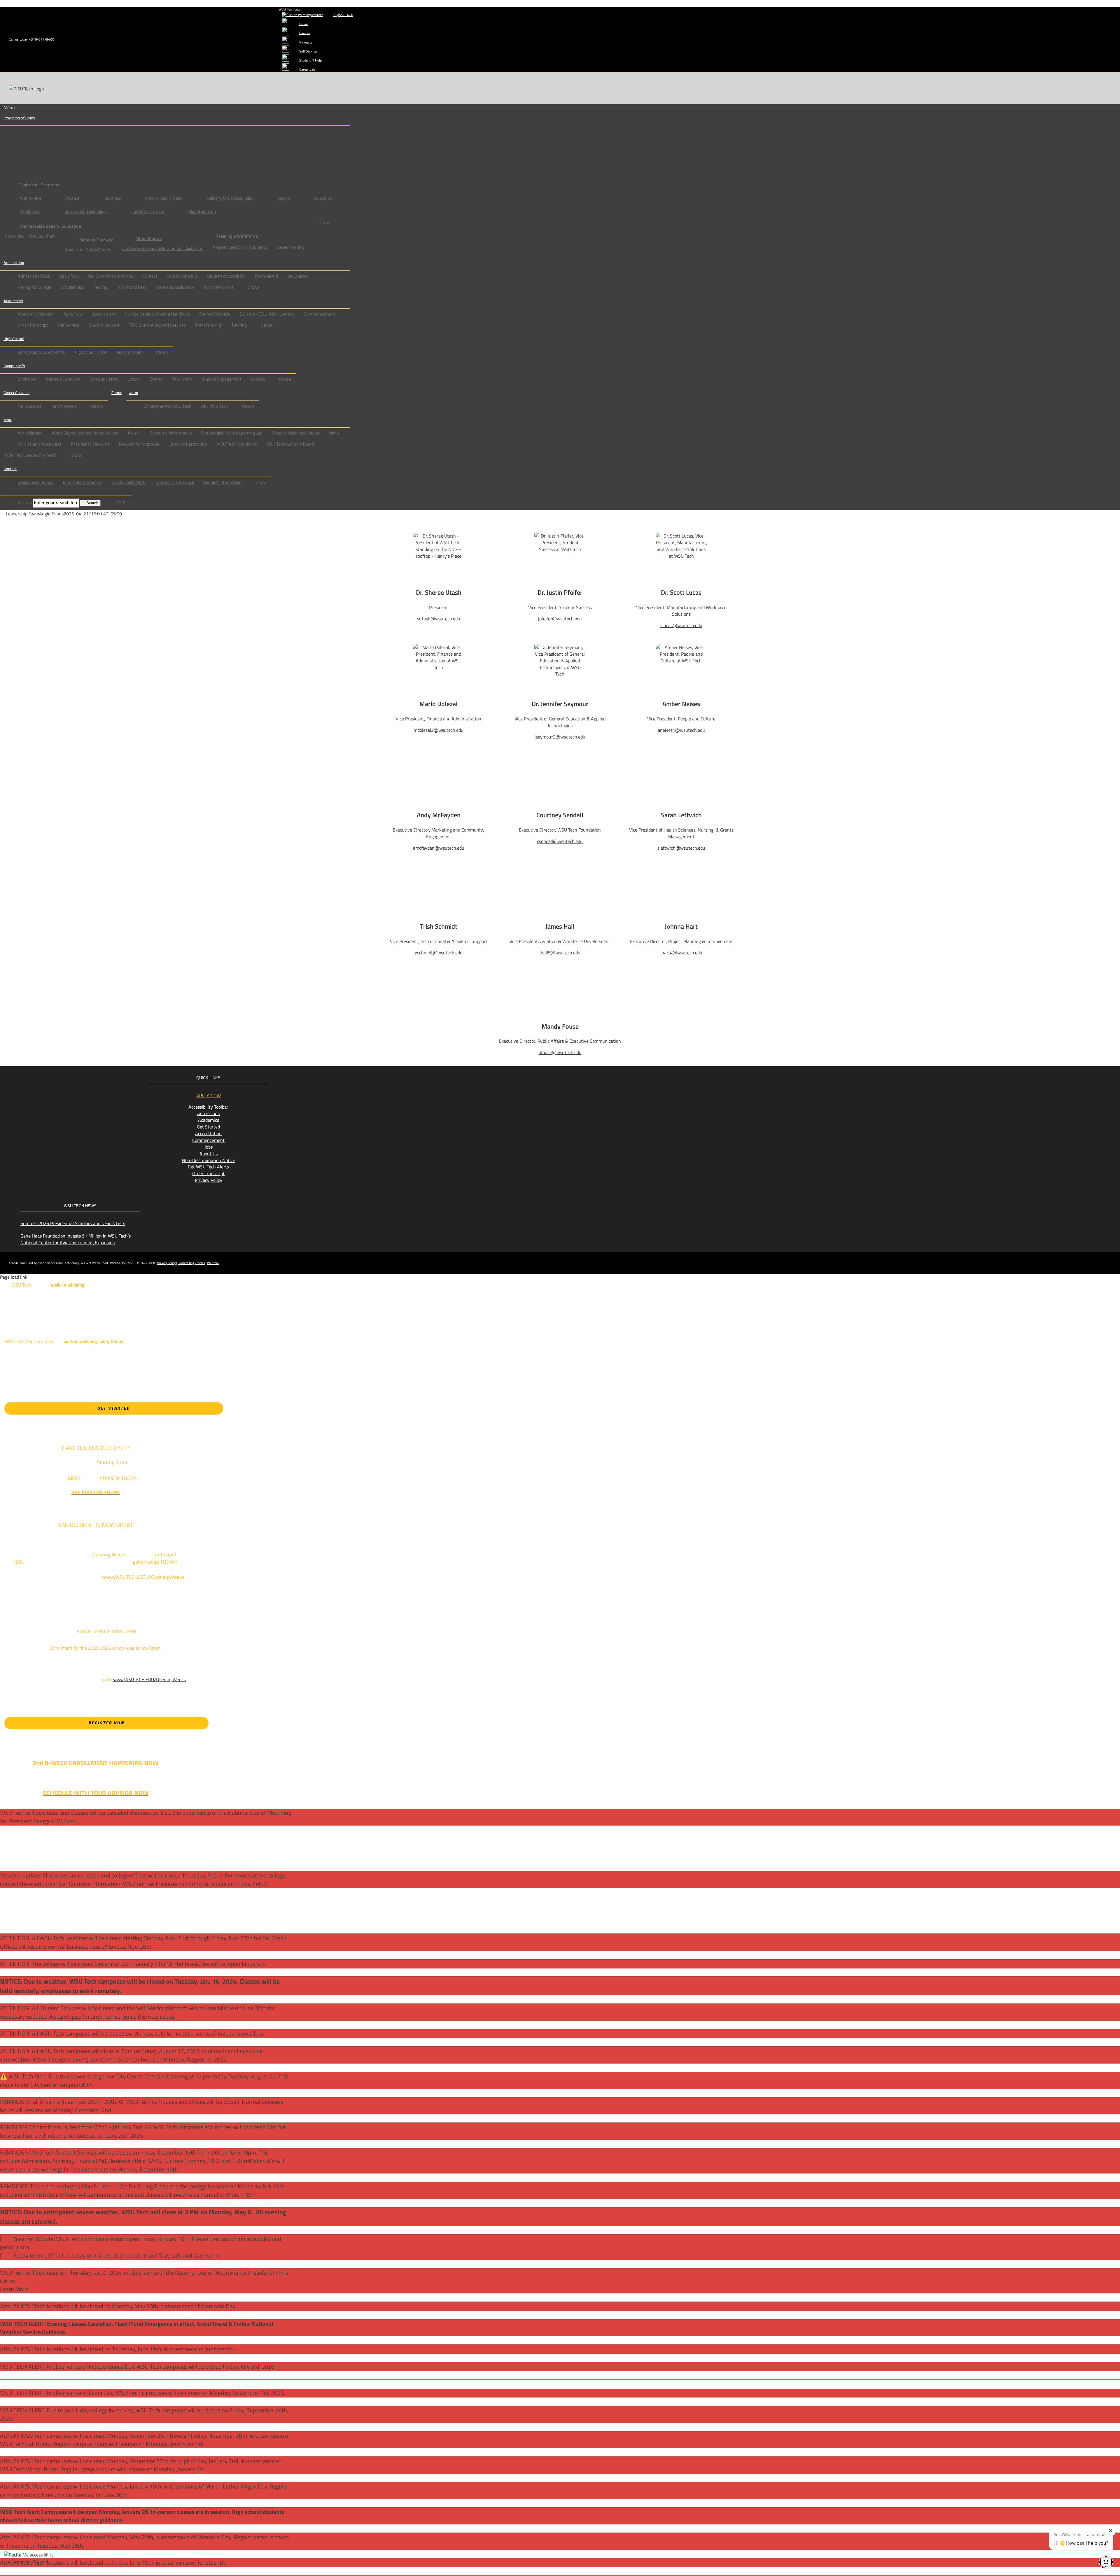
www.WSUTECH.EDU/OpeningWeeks (149, 1679)
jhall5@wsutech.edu (560, 953)
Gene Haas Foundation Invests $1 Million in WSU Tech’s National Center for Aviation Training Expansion (76, 1239)
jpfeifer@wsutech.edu (560, 619)
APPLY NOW (209, 1095)
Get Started (208, 1127)
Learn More (14, 2289)
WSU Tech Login (290, 9)
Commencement (208, 1140)
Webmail (213, 1263)
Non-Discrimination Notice (209, 1160)
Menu (9, 107)
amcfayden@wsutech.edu (439, 848)
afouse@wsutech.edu (560, 1052)
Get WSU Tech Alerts (208, 1167)
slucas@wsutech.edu (681, 625)
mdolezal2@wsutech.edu (439, 730)
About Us (209, 1154)
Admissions (208, 1113)
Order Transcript (208, 1173)
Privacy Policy (209, 1180)
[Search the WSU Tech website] (9, 492)
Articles (200, 1263)
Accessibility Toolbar (208, 1107)
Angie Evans (51, 514)
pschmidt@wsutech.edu (439, 953)
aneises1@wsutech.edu (681, 730)
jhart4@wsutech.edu (681, 953)
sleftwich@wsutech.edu (681, 848)
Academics (209, 1120)
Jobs (209, 1147)
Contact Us (185, 1263)
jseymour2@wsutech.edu (560, 737)
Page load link (14, 1277)
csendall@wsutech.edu (560, 841)
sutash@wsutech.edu (439, 619)
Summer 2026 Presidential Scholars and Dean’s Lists (73, 1223)
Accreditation (208, 1133)
